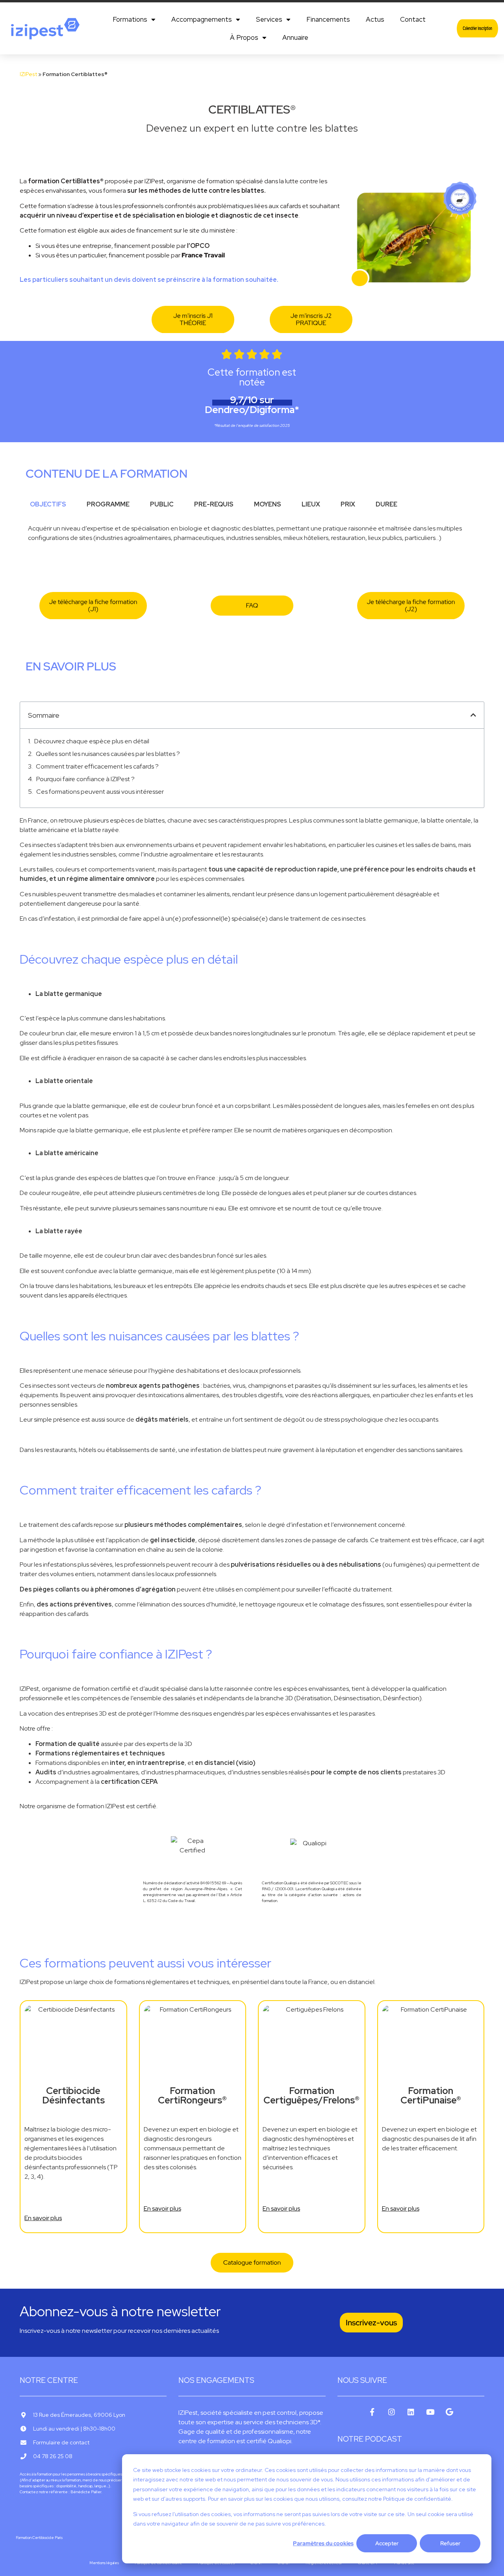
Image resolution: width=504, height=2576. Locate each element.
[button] (473, 715)
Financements (328, 19)
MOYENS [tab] (268, 504)
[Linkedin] (411, 2412)
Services (269, 19)
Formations (130, 19)
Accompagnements (202, 19)
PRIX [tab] (348, 504)
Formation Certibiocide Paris (39, 2538)
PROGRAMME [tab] (108, 504)
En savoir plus (43, 2218)
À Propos (244, 37)
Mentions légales (104, 2563)
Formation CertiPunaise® (431, 2096)
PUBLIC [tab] (162, 504)
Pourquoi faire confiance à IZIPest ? (85, 779)
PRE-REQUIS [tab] (214, 504)
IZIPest (28, 74)
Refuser (450, 2543)
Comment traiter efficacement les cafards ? (97, 766)
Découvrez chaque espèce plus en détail (92, 741)
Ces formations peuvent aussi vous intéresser (100, 792)
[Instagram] (392, 2412)
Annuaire (295, 37)
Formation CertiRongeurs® (192, 2096)
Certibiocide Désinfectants (73, 2096)
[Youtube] (430, 2412)
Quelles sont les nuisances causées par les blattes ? (108, 754)
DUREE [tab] (386, 504)
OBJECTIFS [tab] (48, 504)
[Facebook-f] (372, 2412)
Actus (375, 19)
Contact (413, 19)
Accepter (387, 2543)
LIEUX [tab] (311, 504)
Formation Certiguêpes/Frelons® (311, 2096)
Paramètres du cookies (323, 2543)
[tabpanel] (252, 536)
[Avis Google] (449, 2412)
